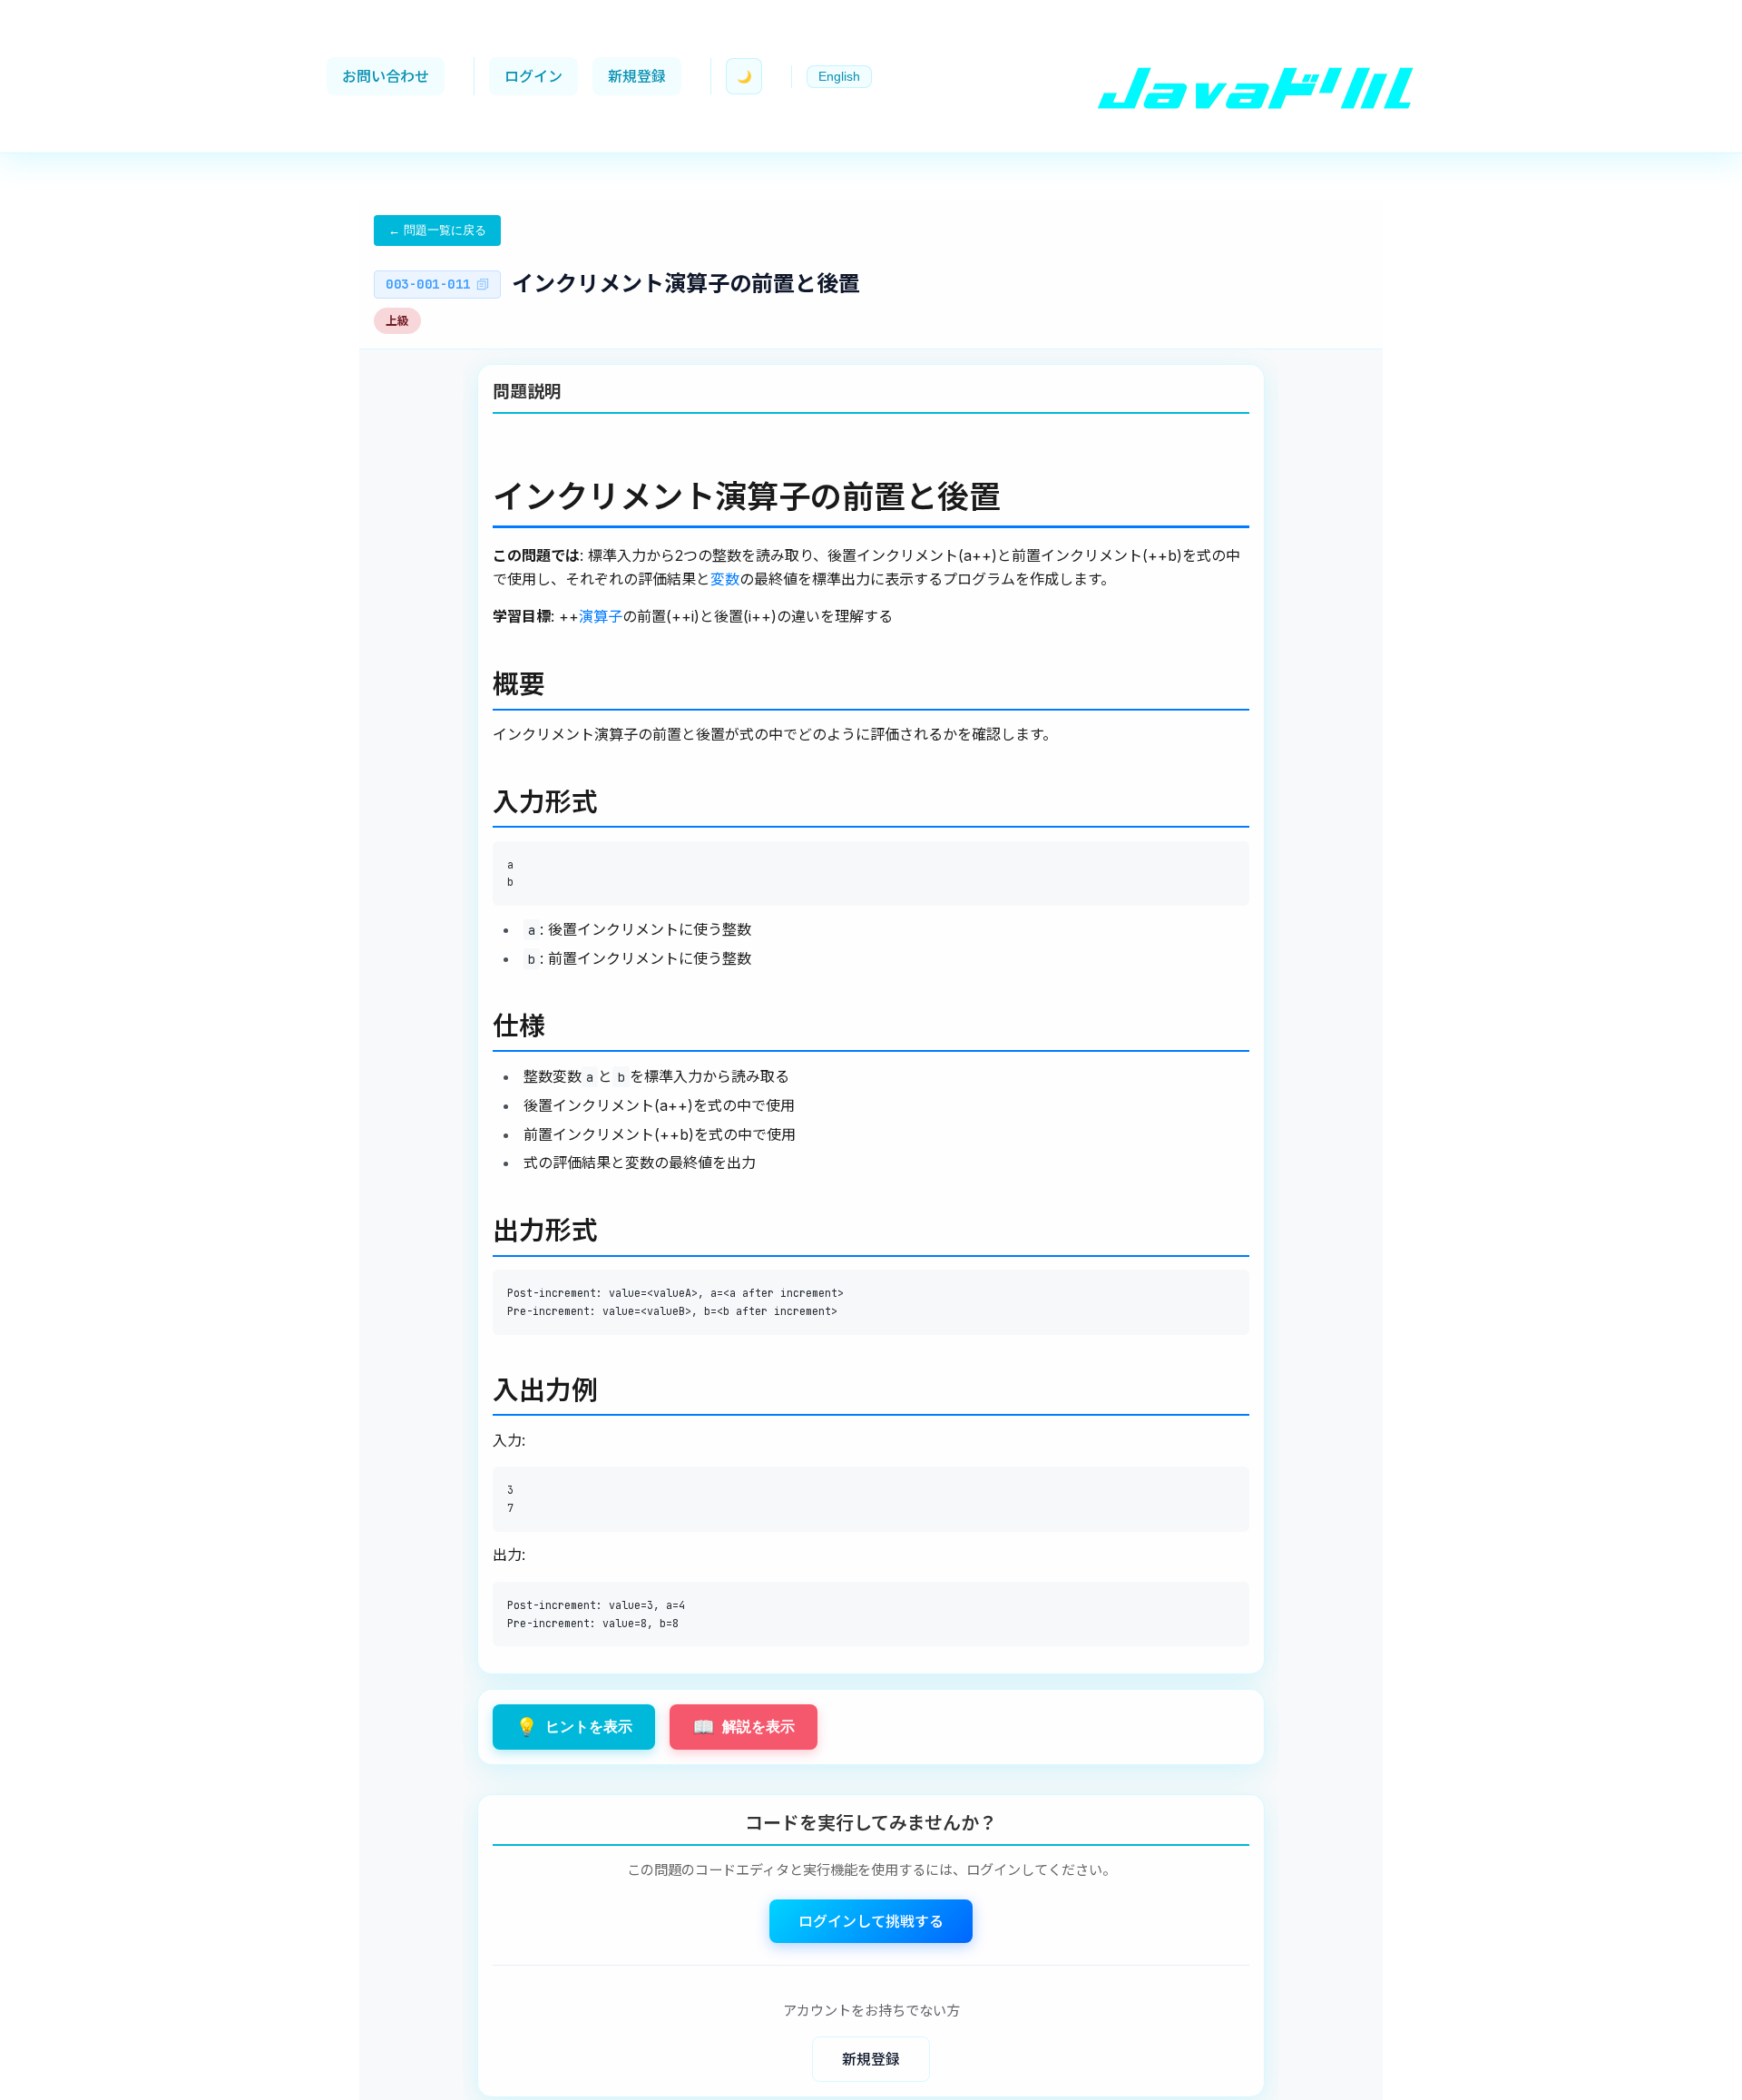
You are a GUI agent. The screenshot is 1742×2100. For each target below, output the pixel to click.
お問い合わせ (386, 76)
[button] (839, 77)
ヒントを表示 (574, 1727)
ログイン (533, 76)
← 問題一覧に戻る (437, 230)
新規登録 (637, 76)
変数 (725, 578)
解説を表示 (744, 1727)
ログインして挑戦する (871, 1921)
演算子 (601, 616)
